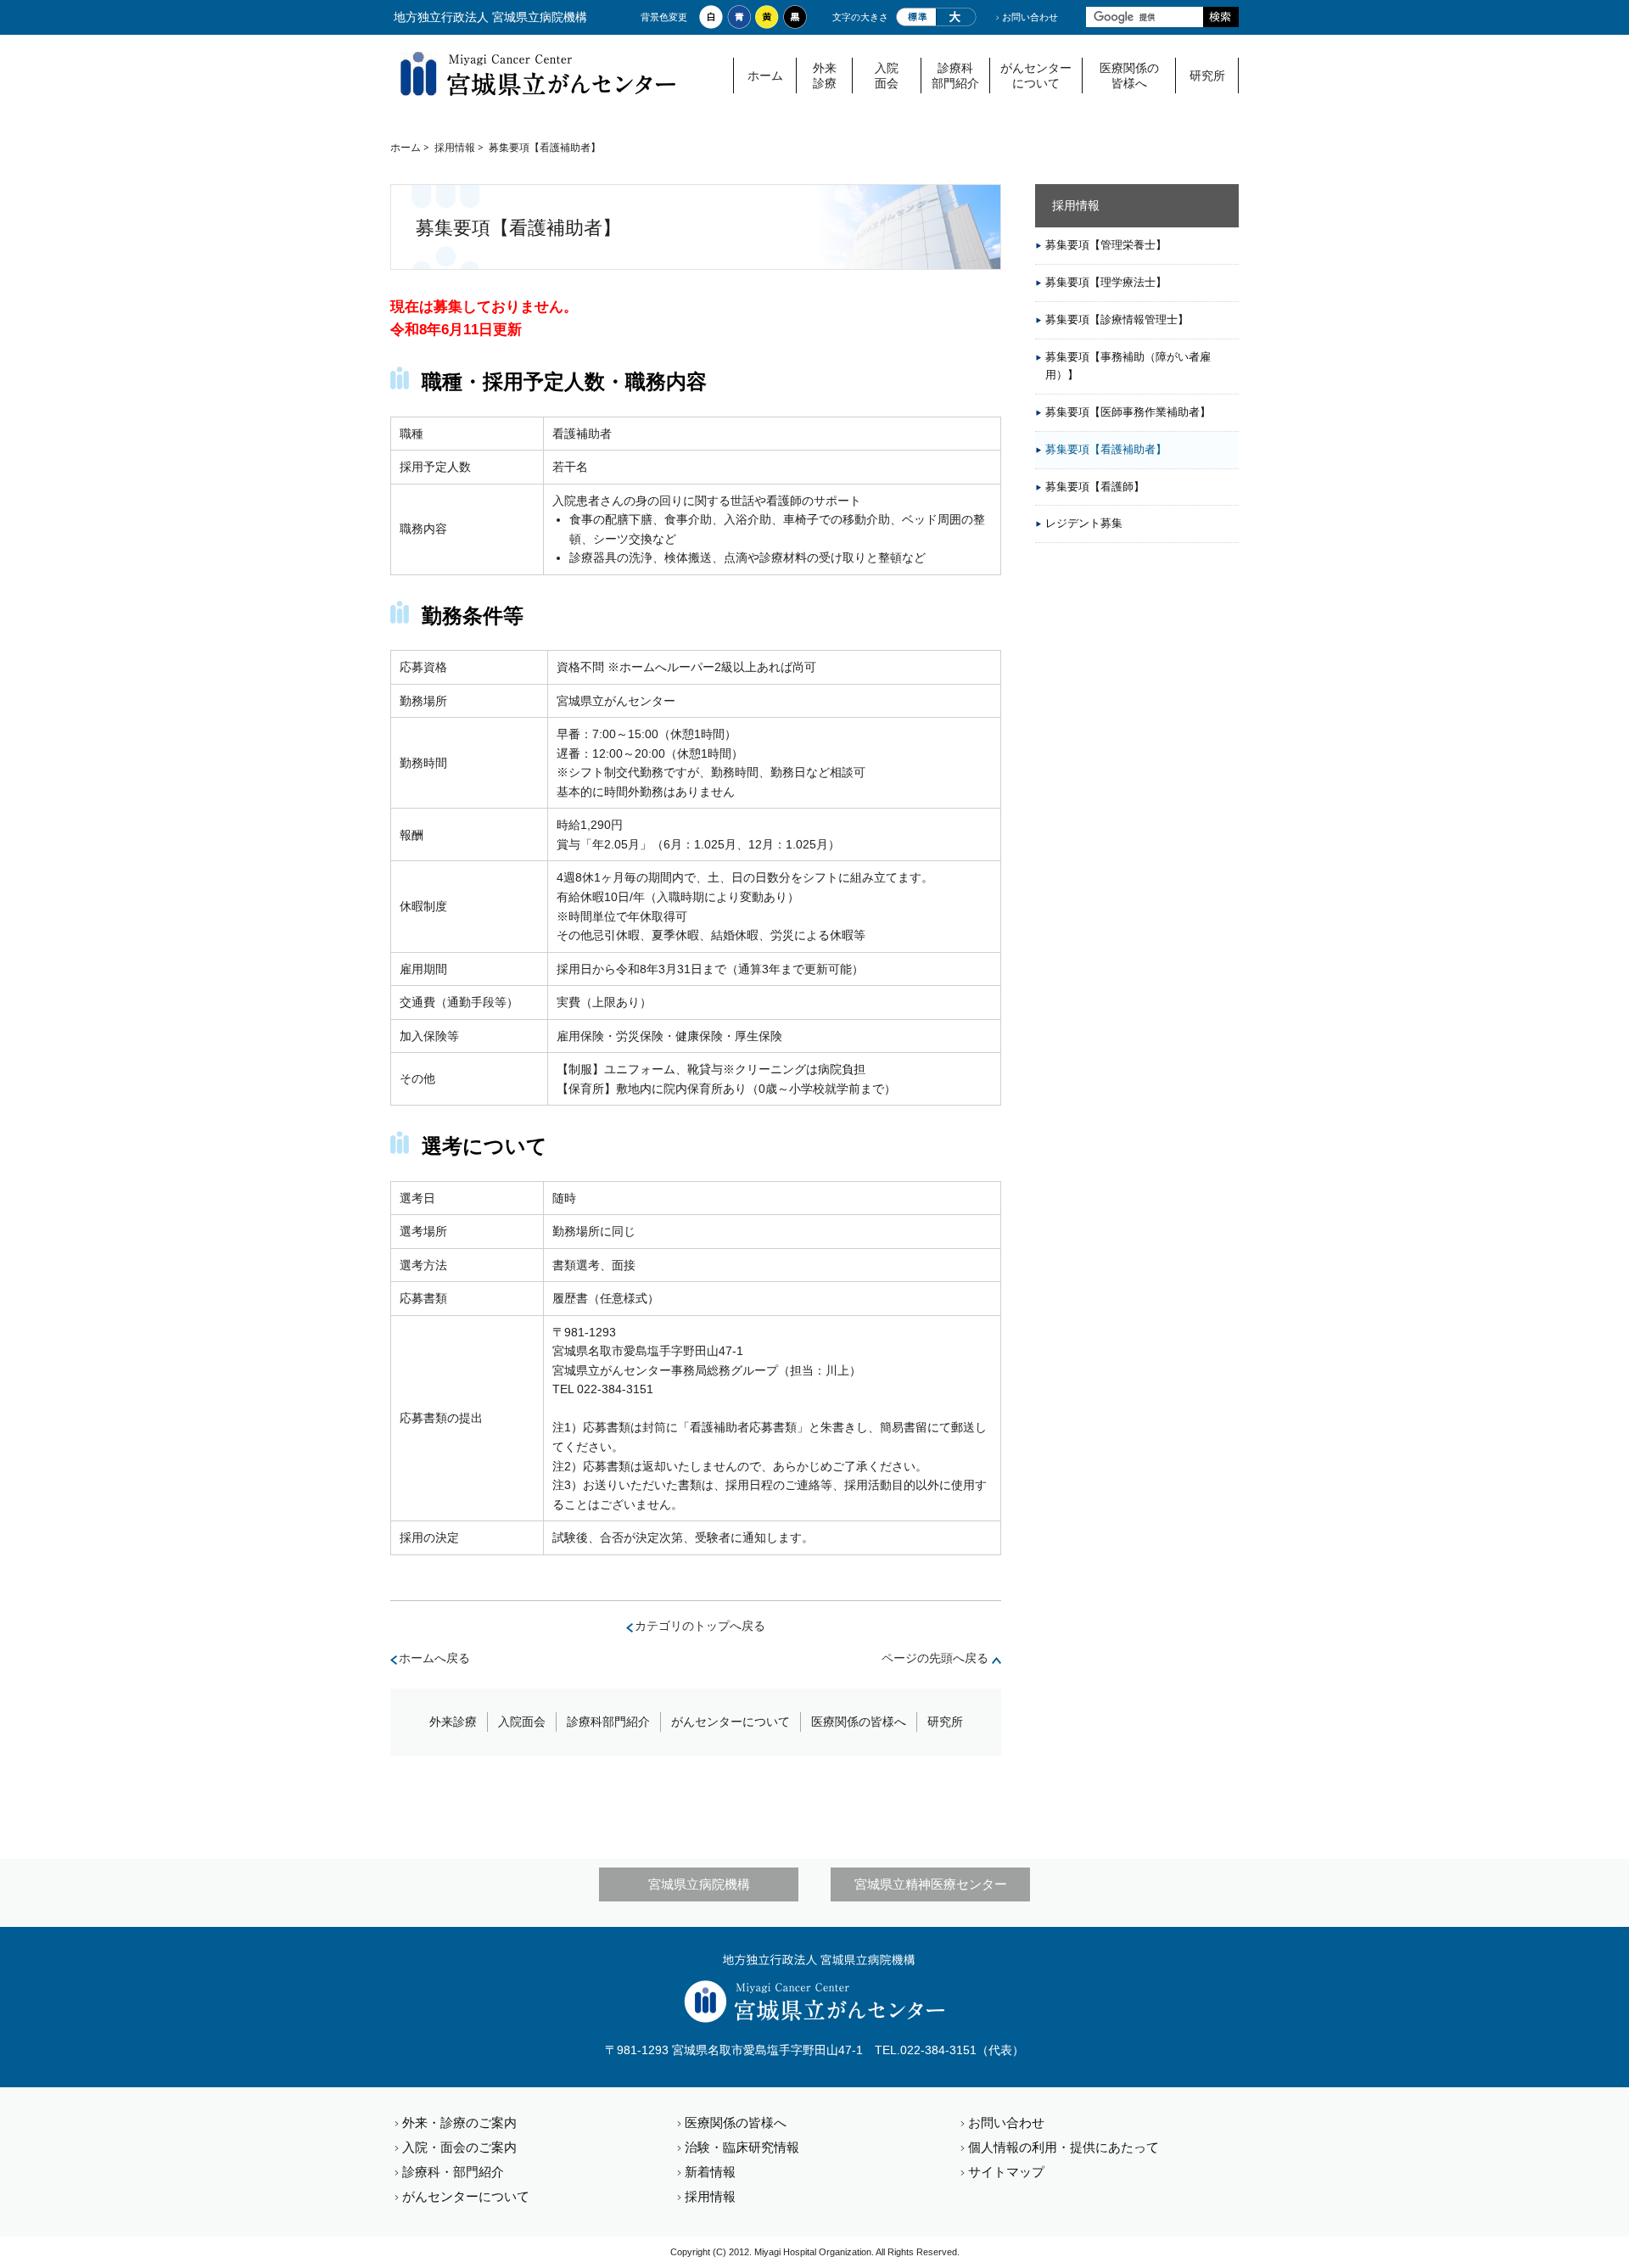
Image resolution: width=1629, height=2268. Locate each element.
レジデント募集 (1084, 523)
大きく (956, 17)
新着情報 (710, 2172)
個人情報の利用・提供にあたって (1064, 2147)
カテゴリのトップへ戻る (700, 1626)
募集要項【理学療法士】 (1106, 282)
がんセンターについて (1036, 76)
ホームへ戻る (434, 1658)
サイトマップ (1006, 2172)
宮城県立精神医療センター (931, 1884)
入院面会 (887, 76)
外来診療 (825, 76)
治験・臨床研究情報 (742, 2147)
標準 (916, 17)
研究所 (1207, 76)
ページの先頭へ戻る (935, 1658)
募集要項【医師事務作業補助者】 (1128, 412)
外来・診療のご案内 (459, 2122)
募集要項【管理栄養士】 (1106, 245)
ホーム (765, 76)
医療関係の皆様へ (1129, 76)
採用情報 (455, 147)
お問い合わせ (1030, 17)
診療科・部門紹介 (453, 2172)
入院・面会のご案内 (459, 2147)
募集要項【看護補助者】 (1106, 449)
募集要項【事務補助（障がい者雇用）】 (1128, 366)
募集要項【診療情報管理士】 (1117, 319)
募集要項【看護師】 (1095, 487)
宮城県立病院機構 (699, 1884)
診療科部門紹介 (955, 76)
